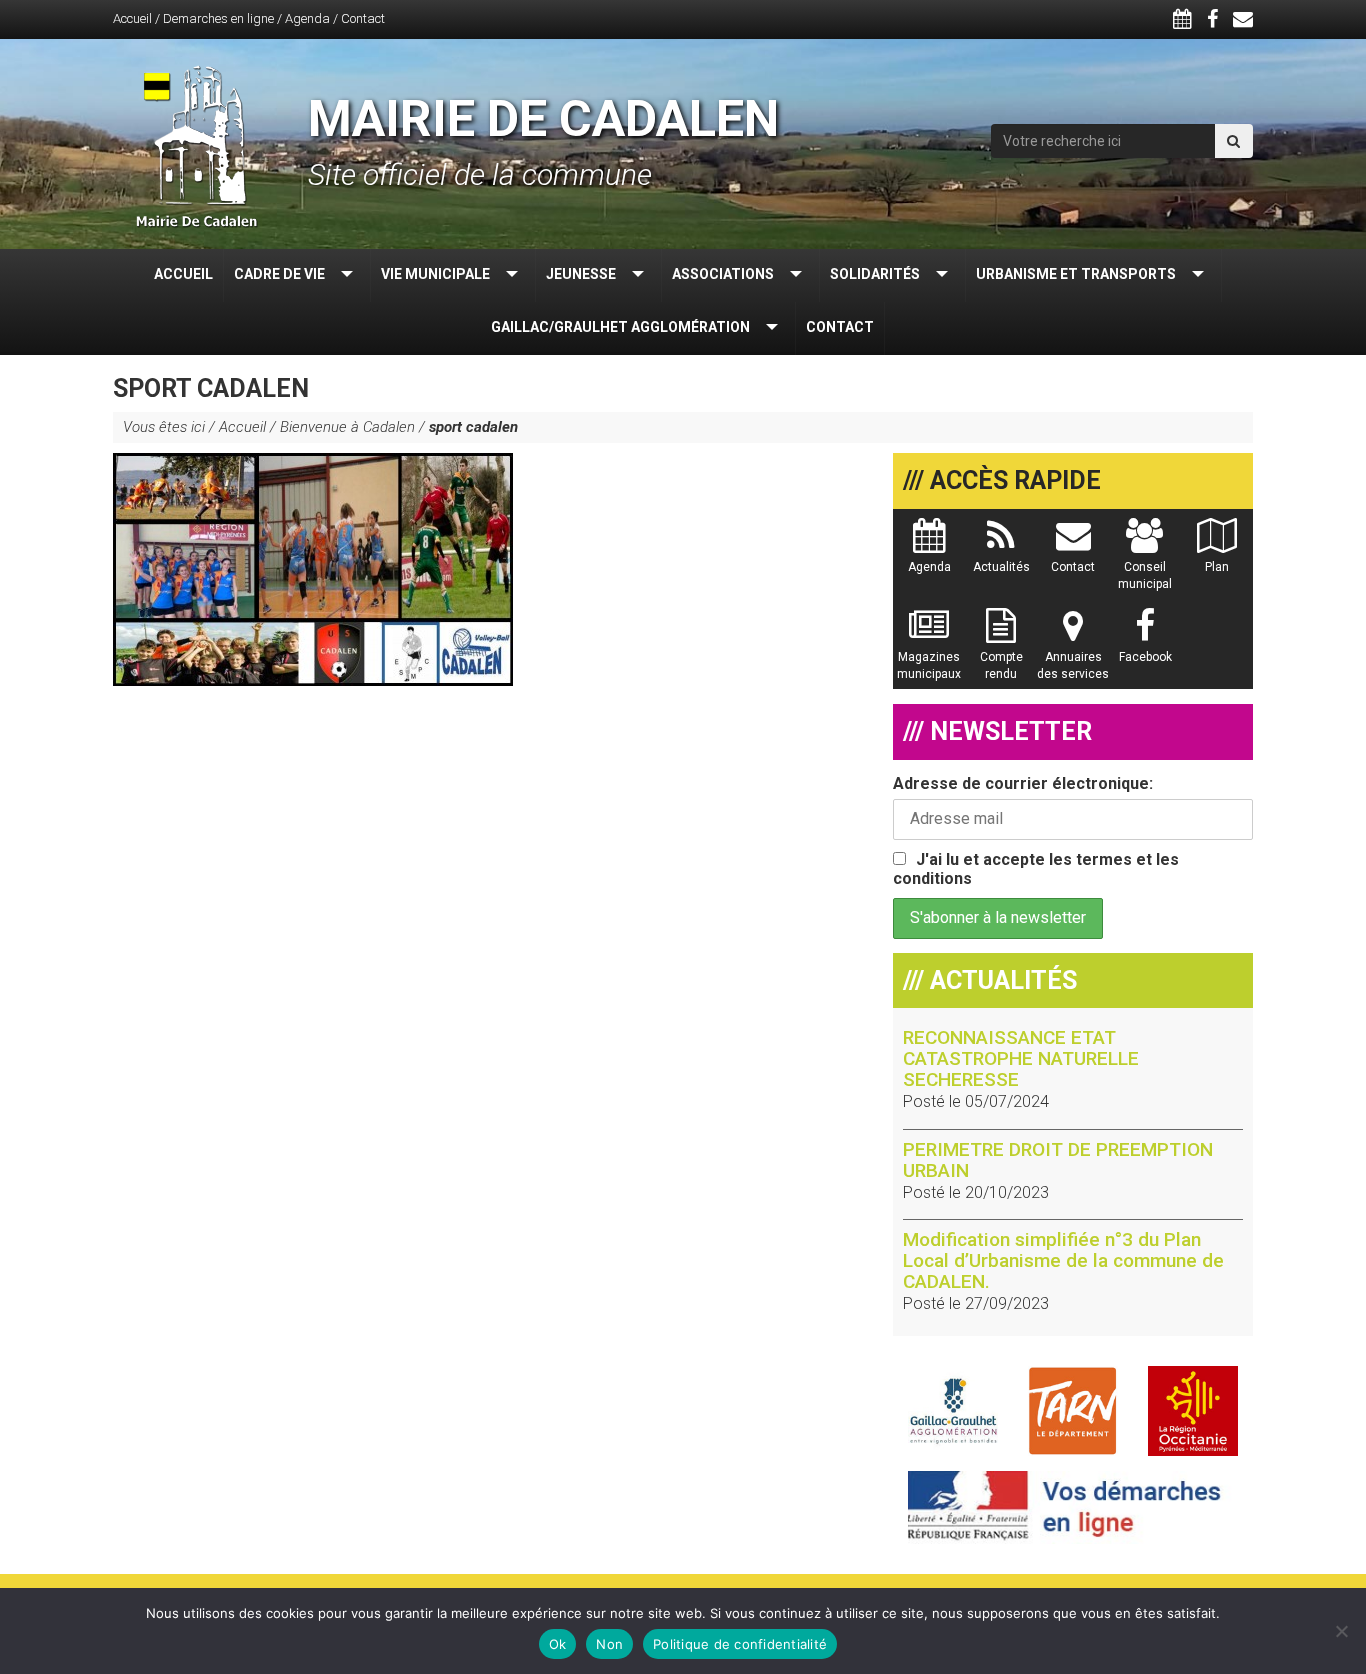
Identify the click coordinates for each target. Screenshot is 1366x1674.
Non (609, 1644)
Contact (363, 18)
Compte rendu (1001, 665)
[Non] (1341, 1631)
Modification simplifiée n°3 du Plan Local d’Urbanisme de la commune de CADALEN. (1063, 1260)
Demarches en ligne (218, 18)
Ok (558, 1644)
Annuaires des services (1073, 665)
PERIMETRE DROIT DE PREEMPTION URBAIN (1058, 1160)
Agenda (307, 18)
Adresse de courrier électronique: (1023, 783)
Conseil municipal (1145, 575)
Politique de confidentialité (740, 1644)
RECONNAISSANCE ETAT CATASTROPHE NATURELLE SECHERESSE (1021, 1058)
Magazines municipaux (929, 665)
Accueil (132, 18)
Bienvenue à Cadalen (347, 427)
